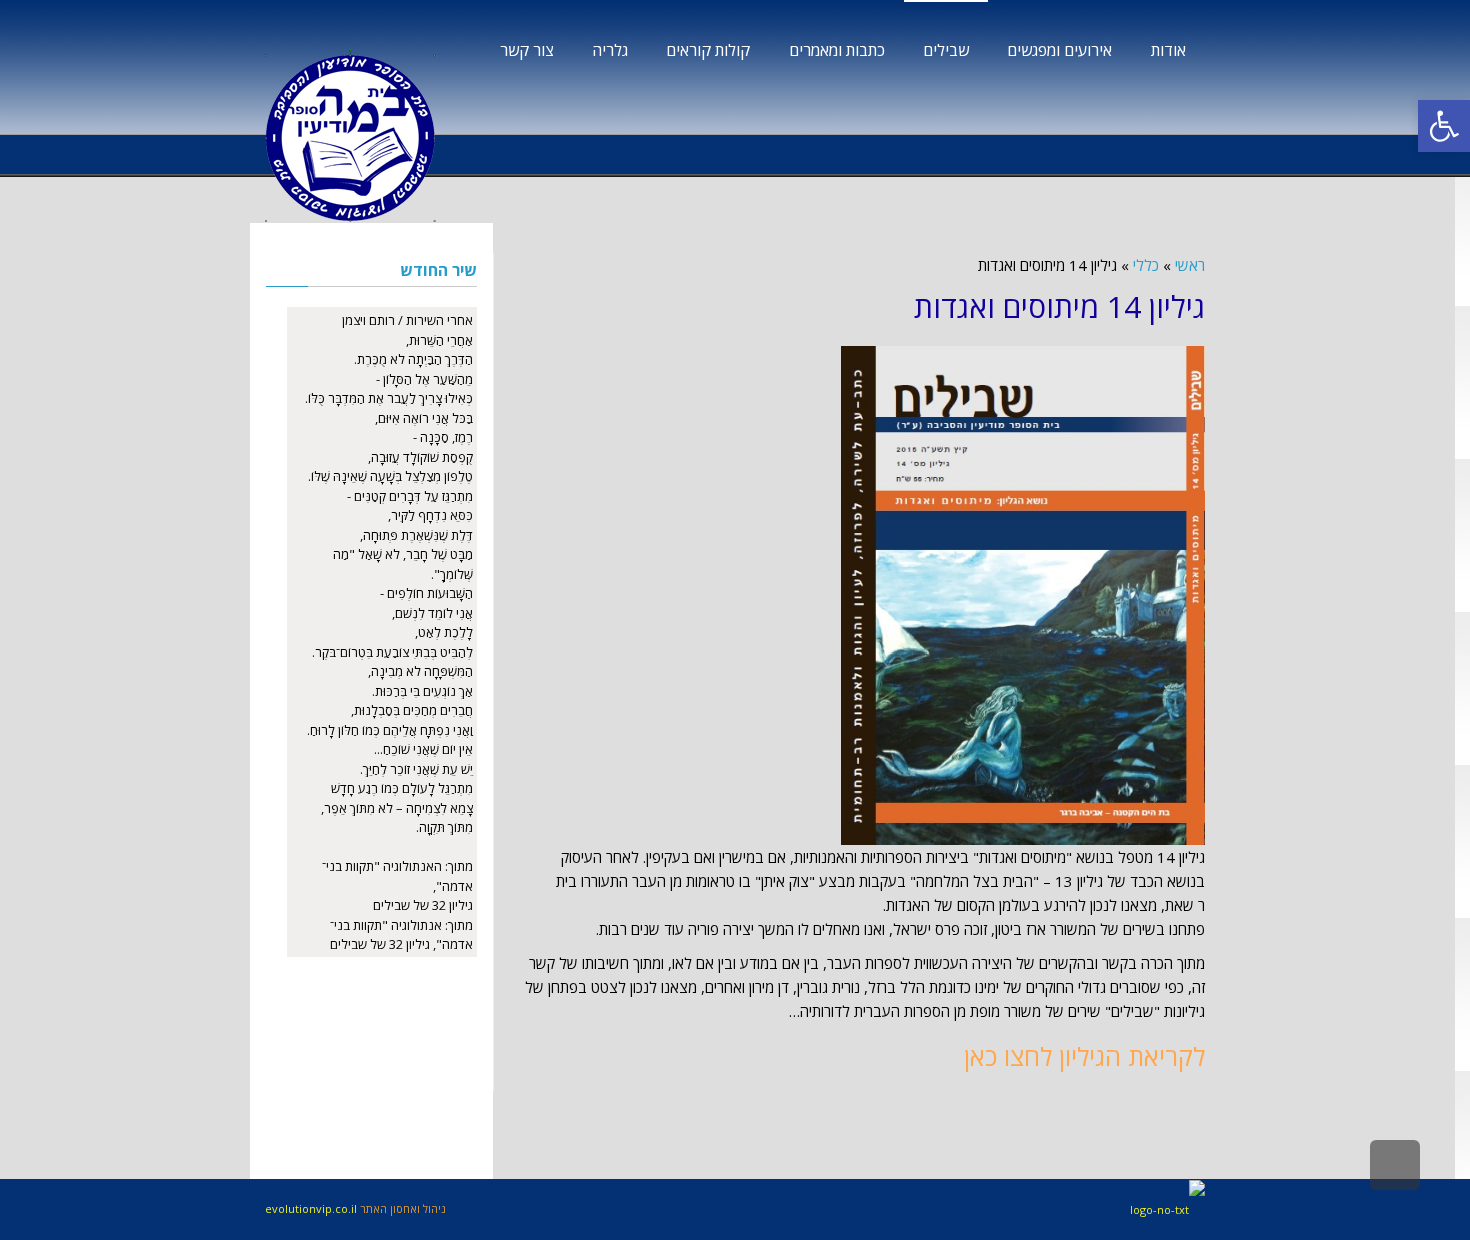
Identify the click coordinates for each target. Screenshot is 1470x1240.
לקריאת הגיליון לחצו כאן (1084, 1056)
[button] (1444, 126)
